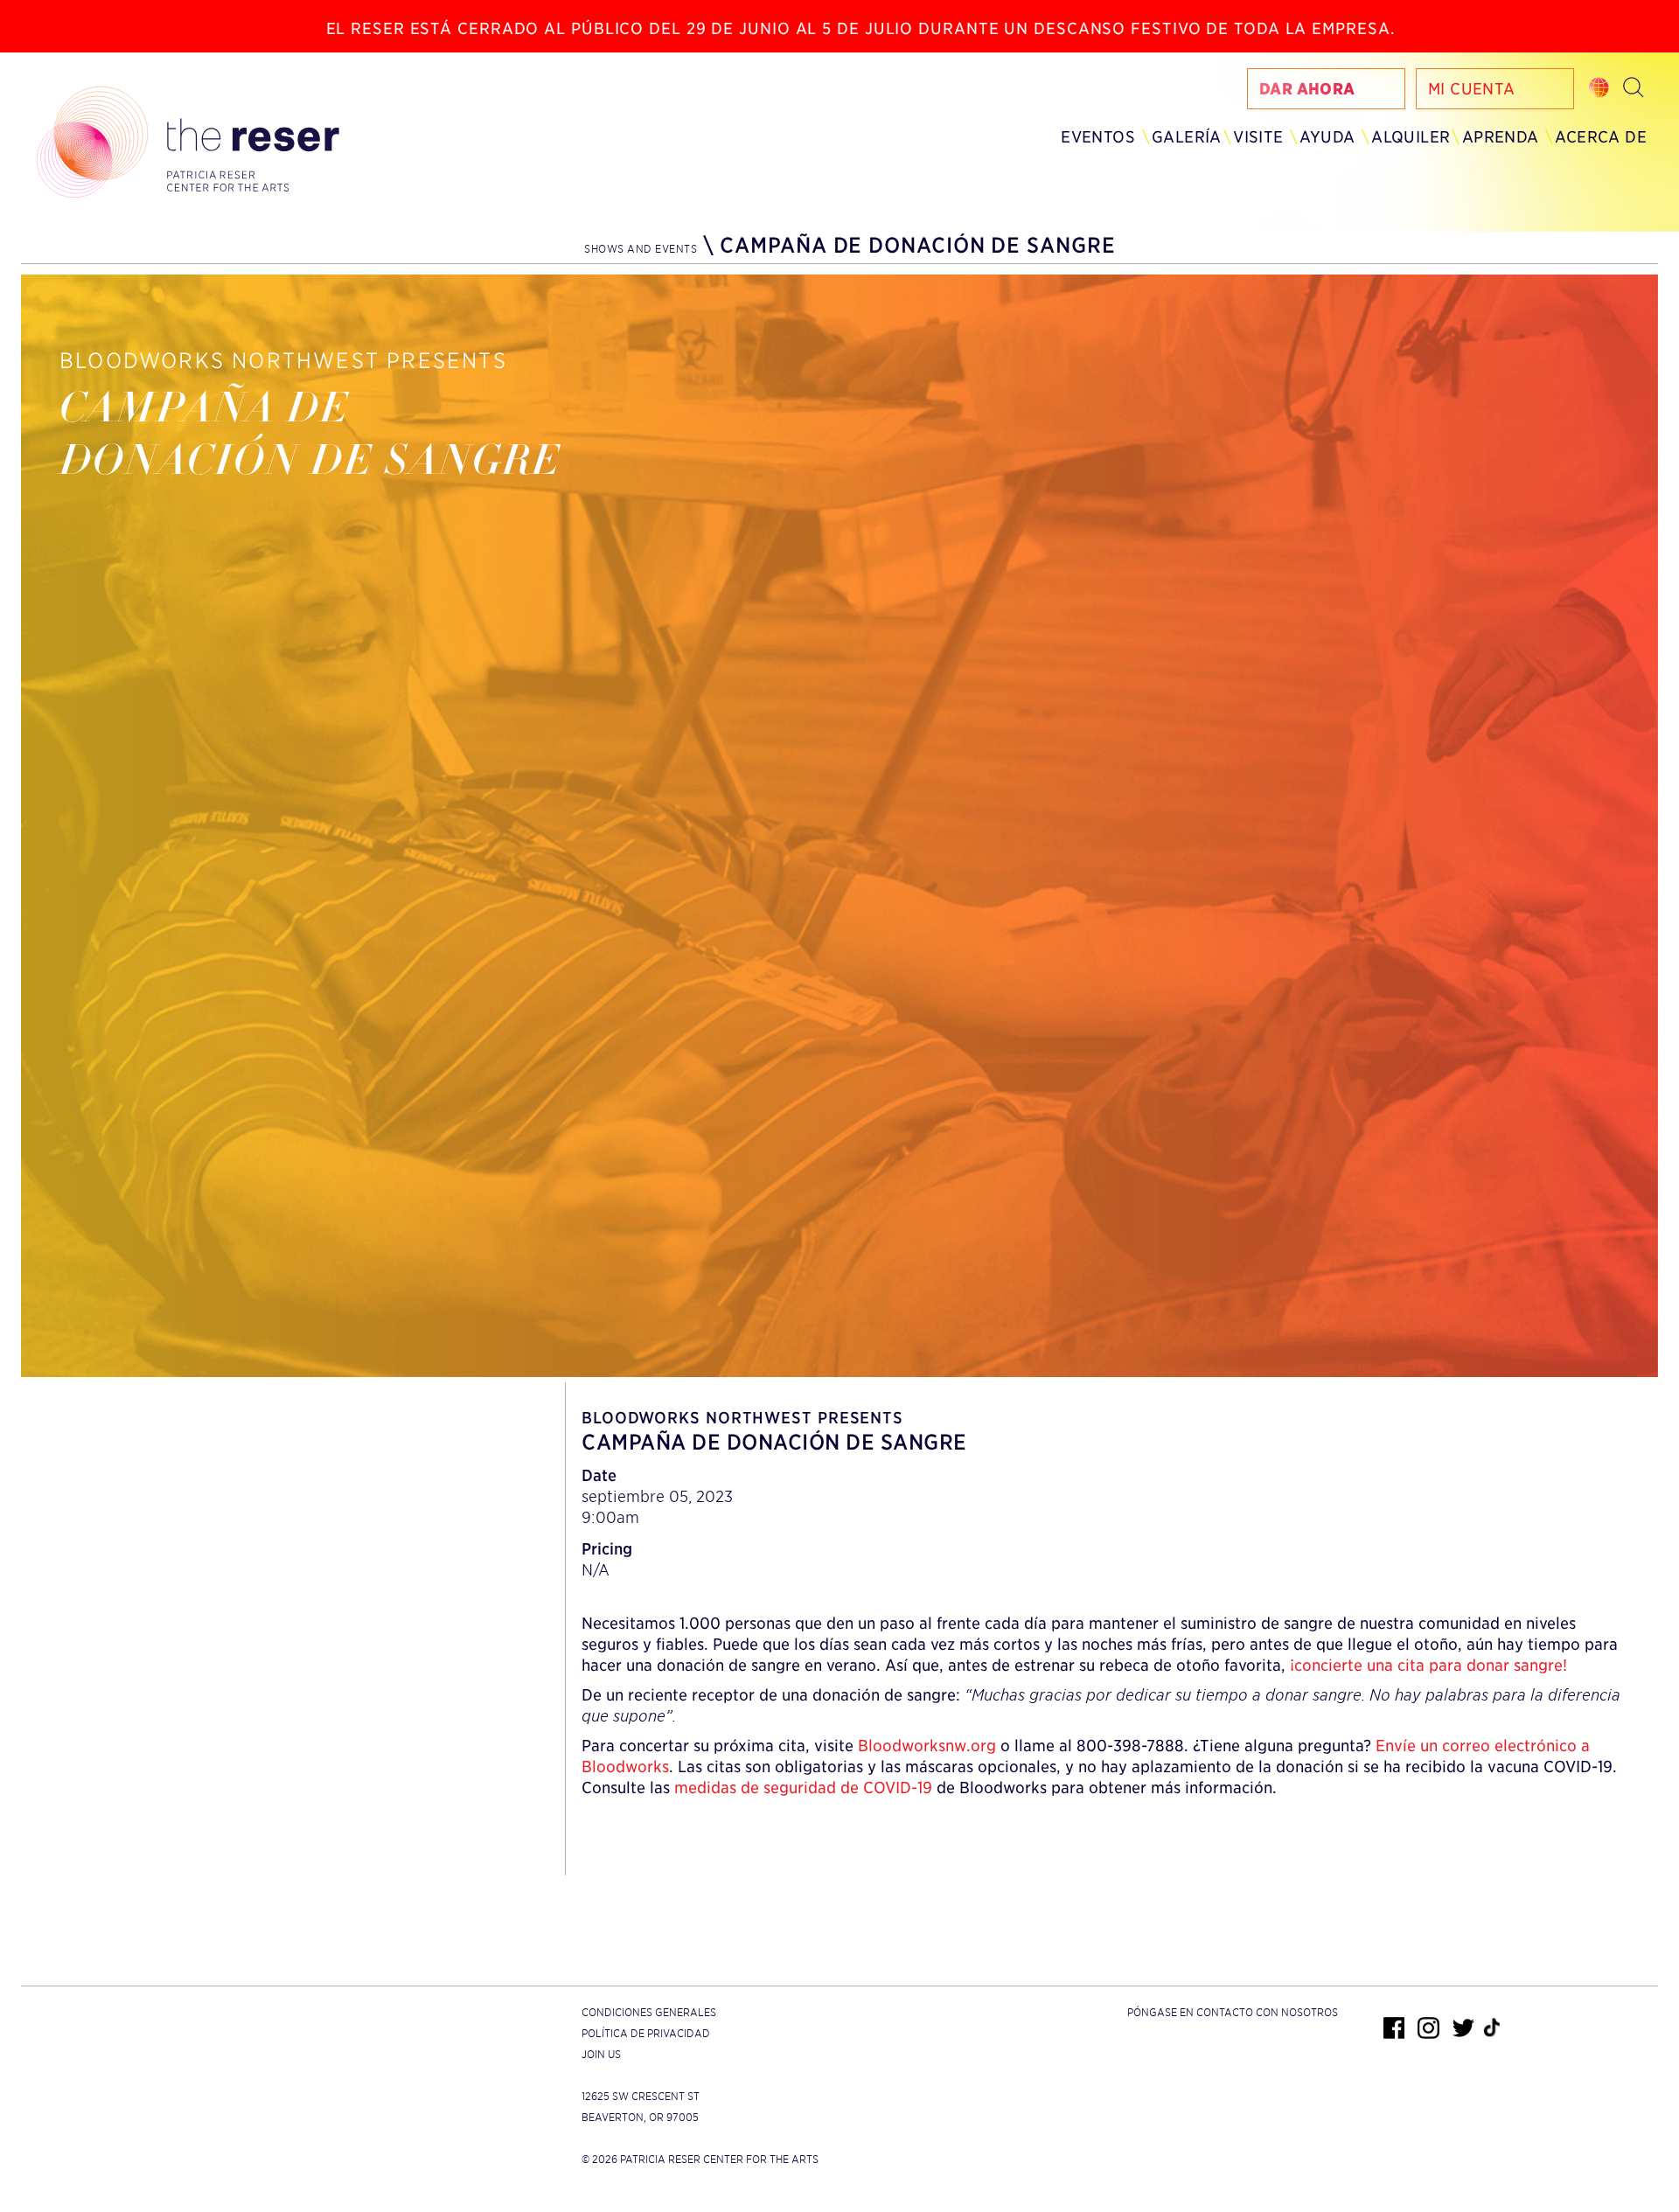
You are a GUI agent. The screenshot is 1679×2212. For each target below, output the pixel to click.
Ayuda (1327, 137)
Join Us (601, 2054)
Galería (1187, 137)
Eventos (1098, 137)
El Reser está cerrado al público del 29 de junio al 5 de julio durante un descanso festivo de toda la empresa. (861, 28)
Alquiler (1411, 137)
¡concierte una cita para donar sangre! (1428, 1665)
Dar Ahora (1307, 89)
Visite (1258, 137)
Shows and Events (641, 249)
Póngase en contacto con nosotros (1233, 2012)
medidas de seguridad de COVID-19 (803, 1788)
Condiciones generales (649, 2012)
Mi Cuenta (1472, 89)
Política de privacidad (646, 2033)
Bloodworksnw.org (927, 1746)
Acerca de (1601, 137)
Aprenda (1501, 137)
